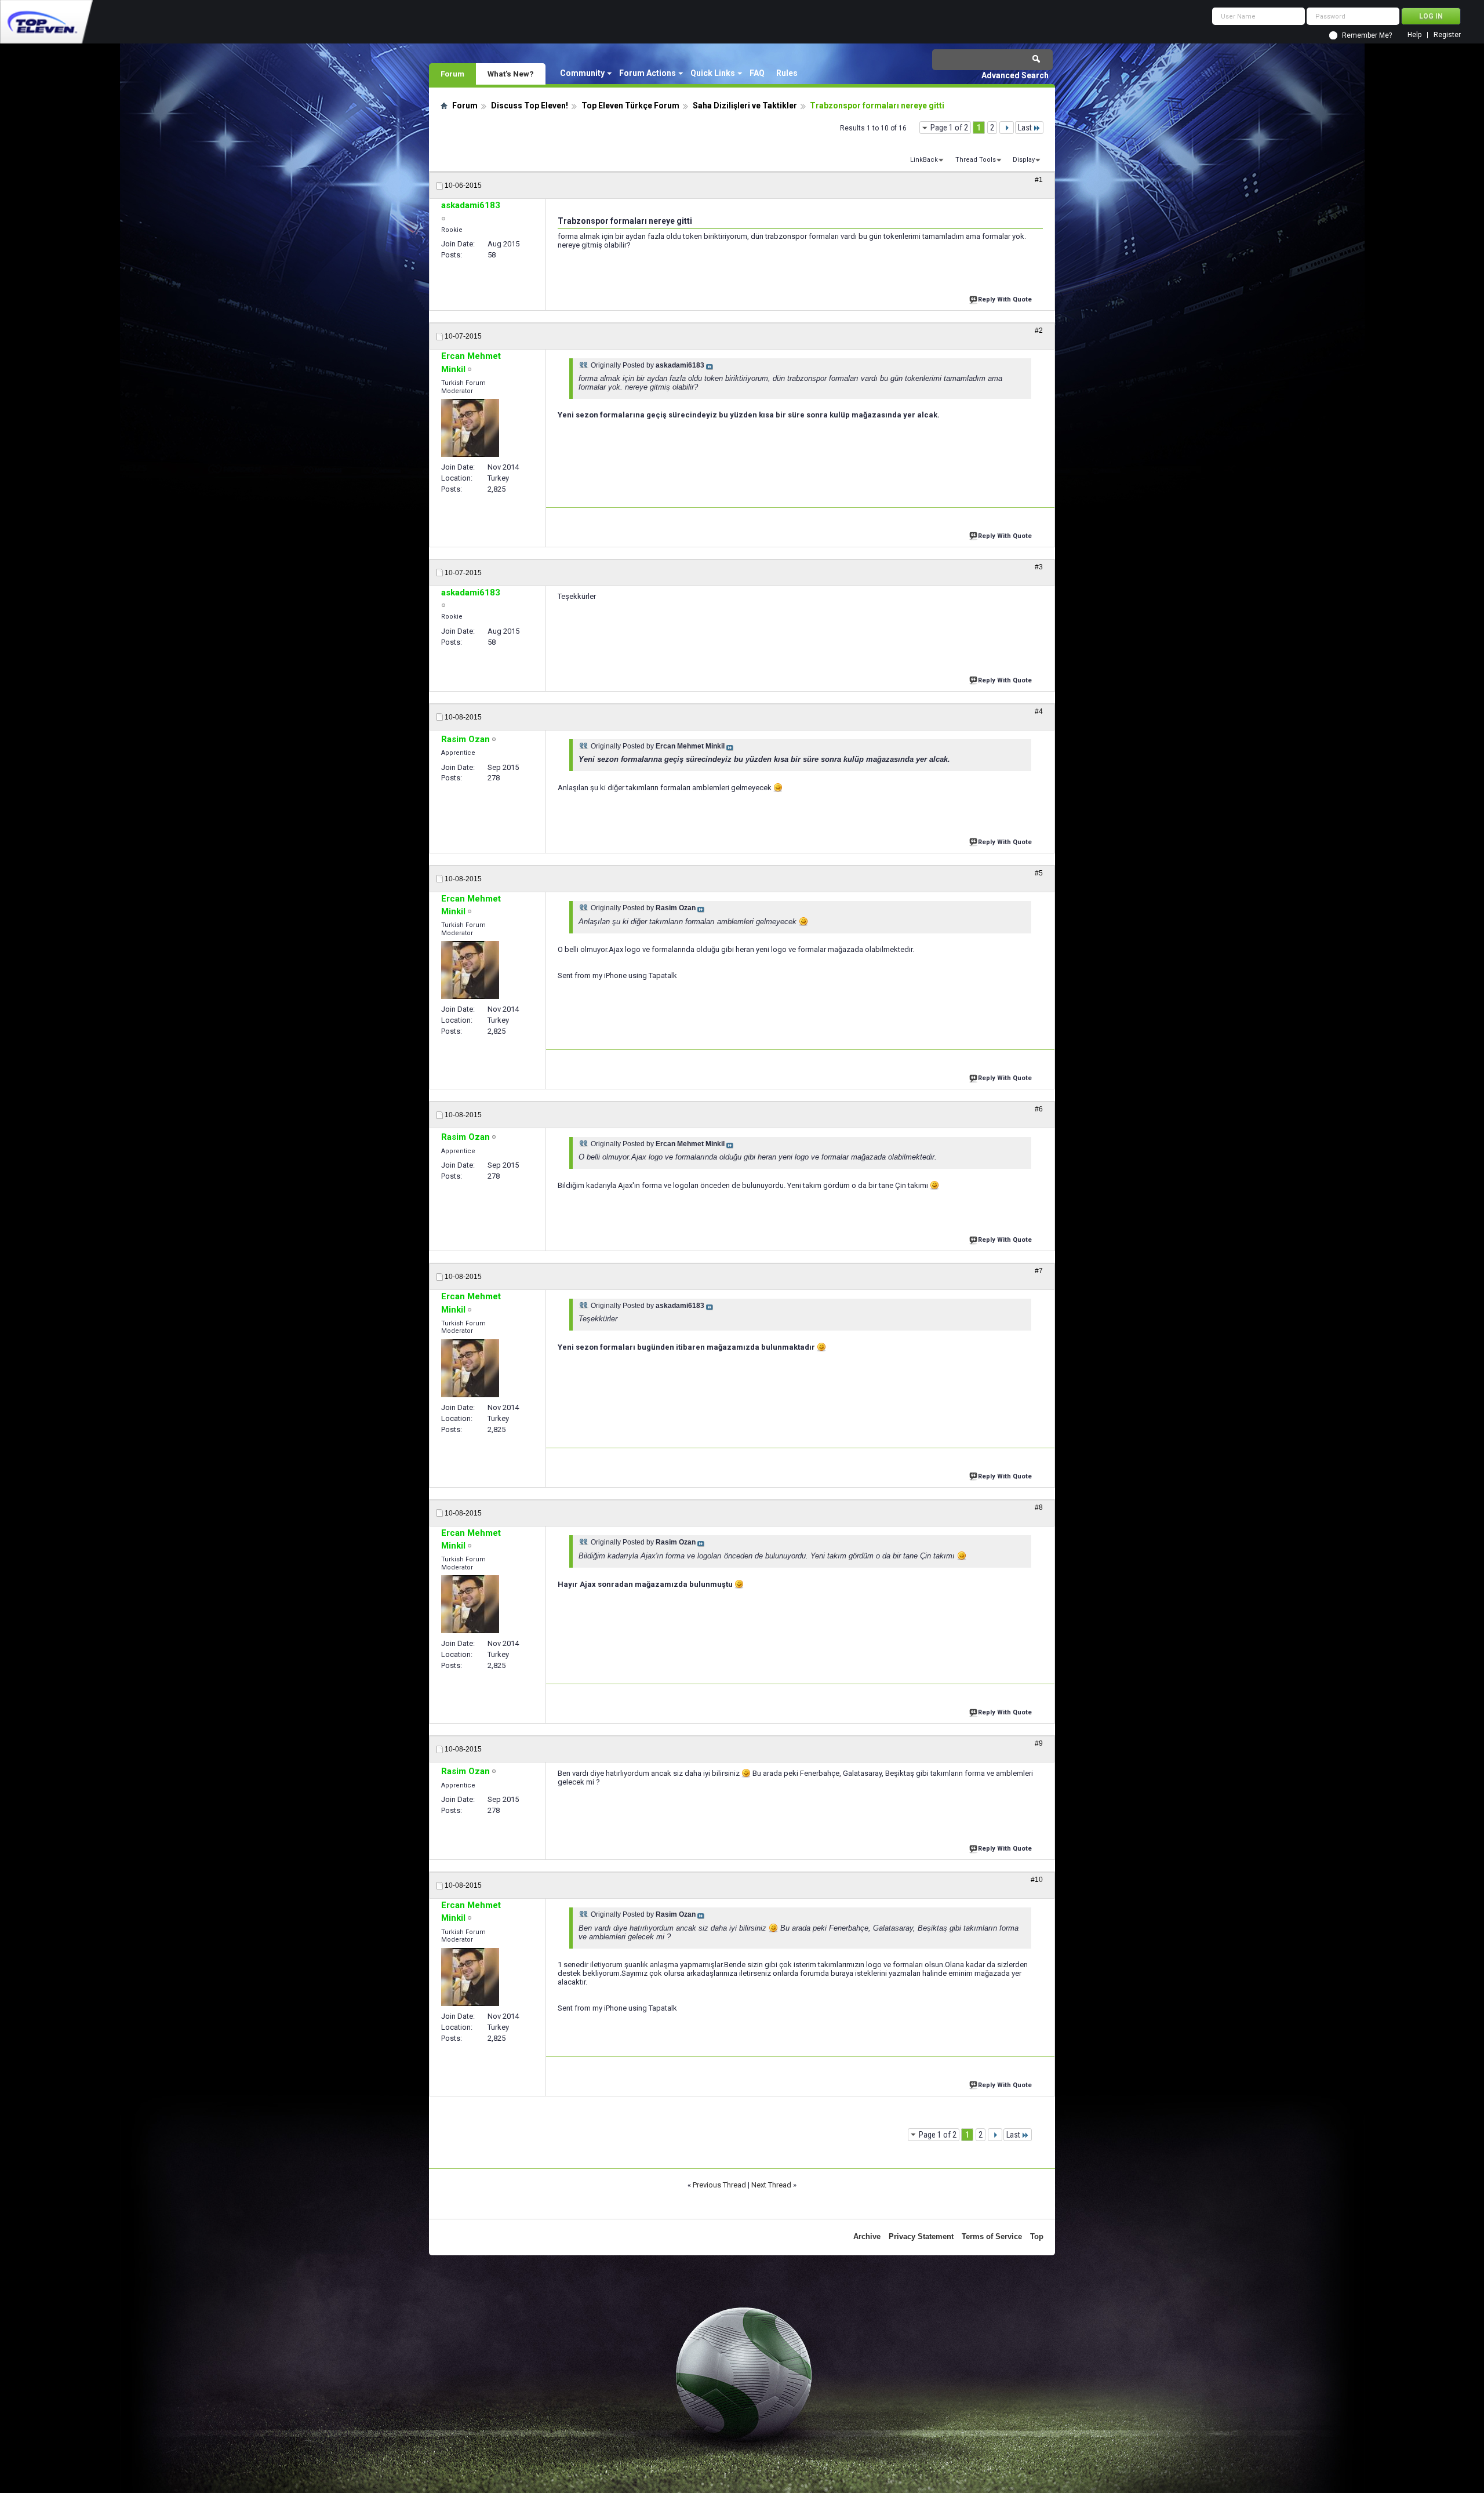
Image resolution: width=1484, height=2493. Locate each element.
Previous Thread (719, 2185)
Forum (452, 74)
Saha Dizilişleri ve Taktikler (745, 106)
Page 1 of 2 (949, 128)
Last (1025, 128)
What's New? (511, 74)
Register (1447, 35)
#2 (1039, 330)
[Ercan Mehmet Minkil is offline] (470, 428)
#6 (1039, 1109)
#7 (1039, 1271)
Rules (787, 73)
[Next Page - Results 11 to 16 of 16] (1007, 128)
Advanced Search (1015, 75)
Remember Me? (1367, 35)
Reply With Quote (1005, 299)
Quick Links (713, 73)
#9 (1039, 1743)
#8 (1039, 1507)
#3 (1039, 567)
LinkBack (924, 160)
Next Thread (771, 2185)
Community (582, 73)
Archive (867, 2236)
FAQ (757, 73)
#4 (1039, 711)
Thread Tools (976, 160)
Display (1024, 160)
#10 (1037, 1880)
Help (1414, 35)
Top (1037, 2236)
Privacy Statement (921, 2236)
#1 (1039, 180)
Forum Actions (648, 73)
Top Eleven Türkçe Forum (630, 106)
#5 (1039, 873)
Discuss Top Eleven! (530, 106)
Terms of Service (992, 2236)
